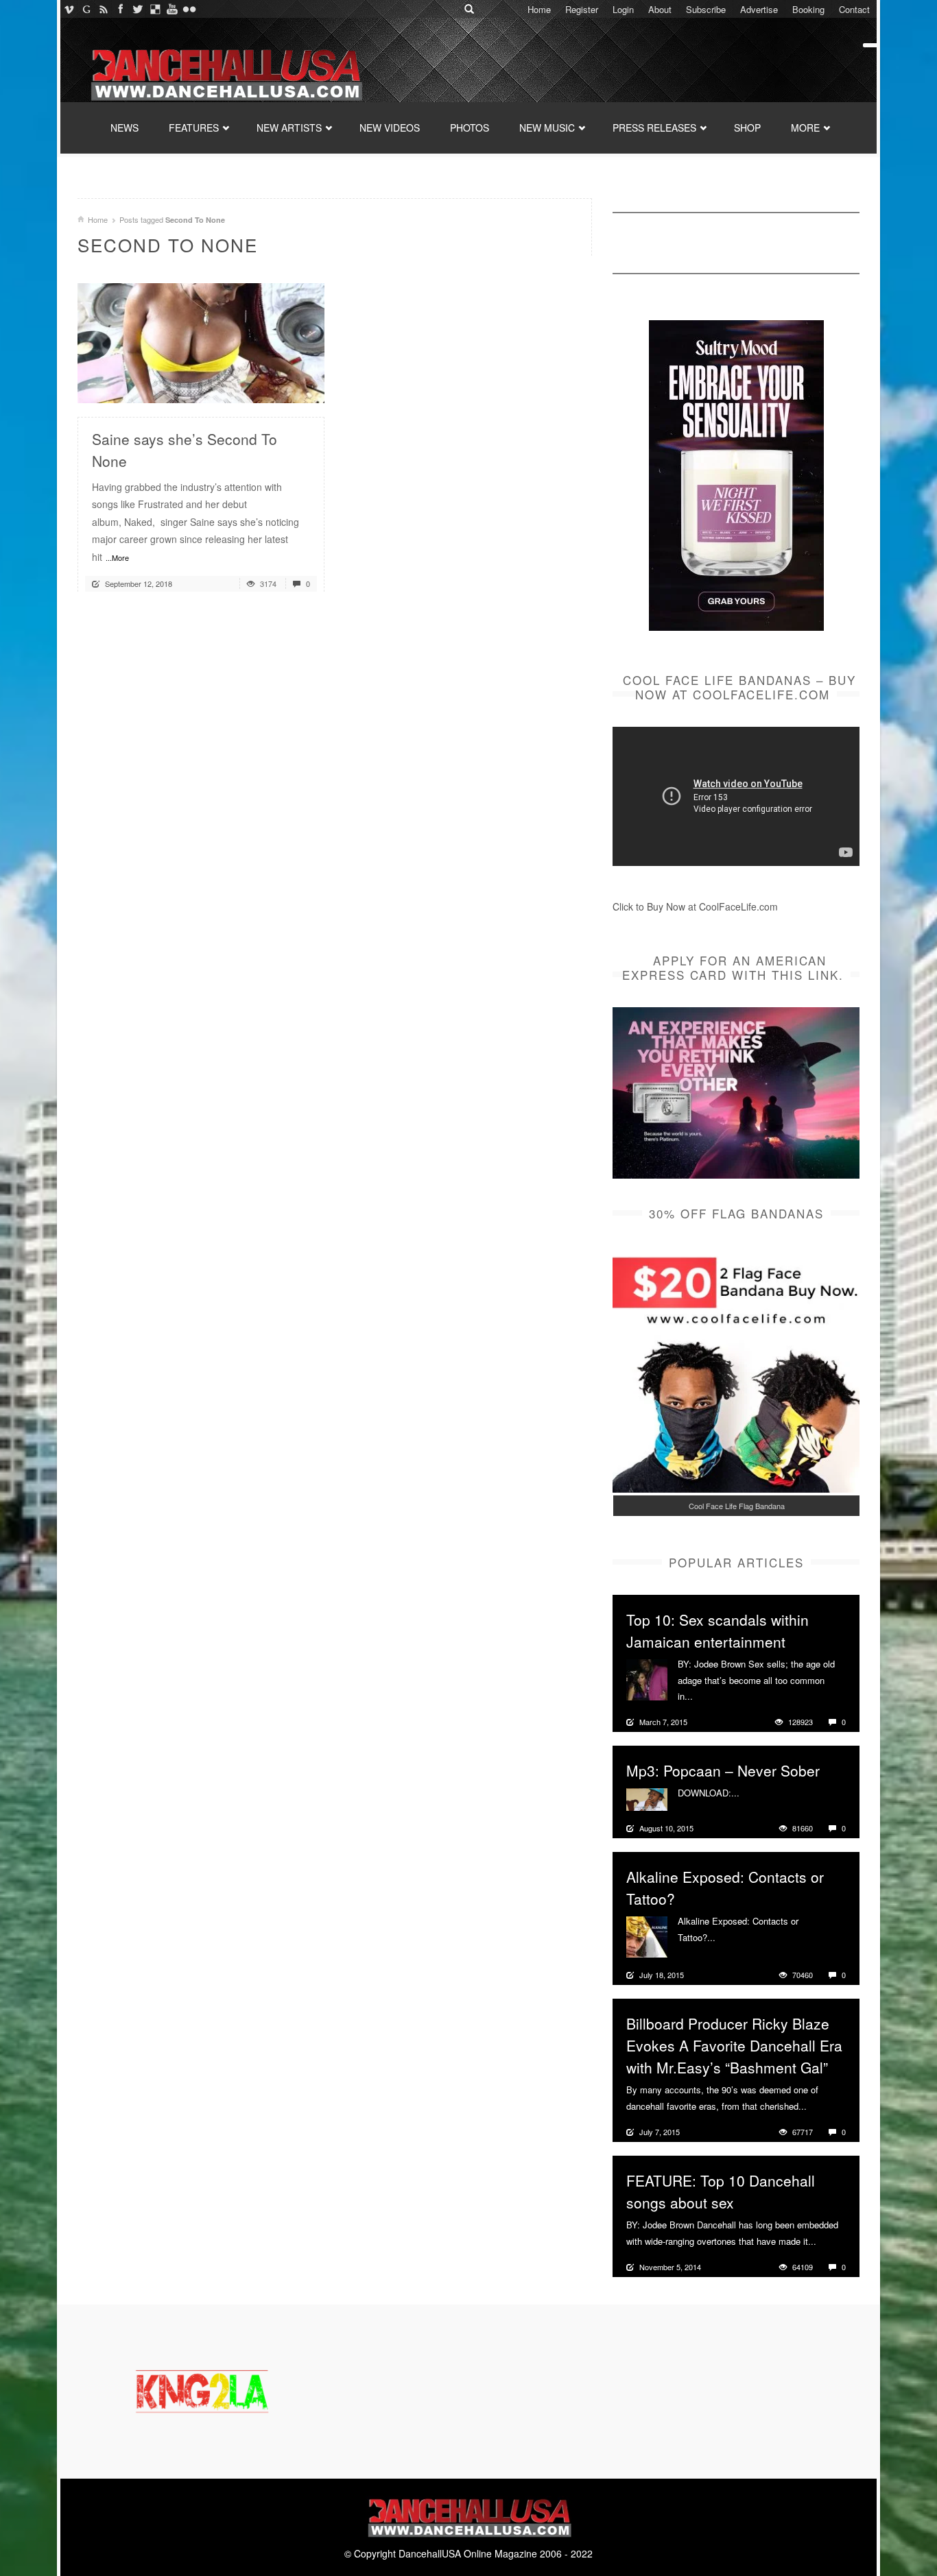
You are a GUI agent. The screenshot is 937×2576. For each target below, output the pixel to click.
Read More (277, 387)
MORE (805, 128)
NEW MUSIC (547, 128)
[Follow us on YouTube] (172, 9)
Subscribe (706, 9)
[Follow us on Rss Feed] (103, 9)
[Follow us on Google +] (86, 9)
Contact (854, 9)
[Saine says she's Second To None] (201, 341)
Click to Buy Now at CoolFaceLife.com (695, 906)
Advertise (759, 9)
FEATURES (194, 128)
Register (582, 9)
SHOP (747, 128)
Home (539, 9)
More (705, 1696)
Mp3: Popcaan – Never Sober (723, 1770)
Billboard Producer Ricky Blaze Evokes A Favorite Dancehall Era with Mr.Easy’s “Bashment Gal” (734, 2045)
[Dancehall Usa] (225, 72)
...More (117, 557)
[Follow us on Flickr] (189, 9)
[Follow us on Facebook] (120, 9)
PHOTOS (470, 128)
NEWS (124, 128)
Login (623, 9)
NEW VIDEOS (390, 128)
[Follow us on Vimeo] (69, 9)
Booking (808, 9)
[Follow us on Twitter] (138, 9)
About (660, 9)
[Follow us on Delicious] (155, 9)
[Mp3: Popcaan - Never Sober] (647, 1798)
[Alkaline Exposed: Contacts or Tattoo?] (647, 1936)
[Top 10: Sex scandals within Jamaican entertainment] (647, 1678)
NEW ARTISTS (289, 128)
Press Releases (654, 128)
